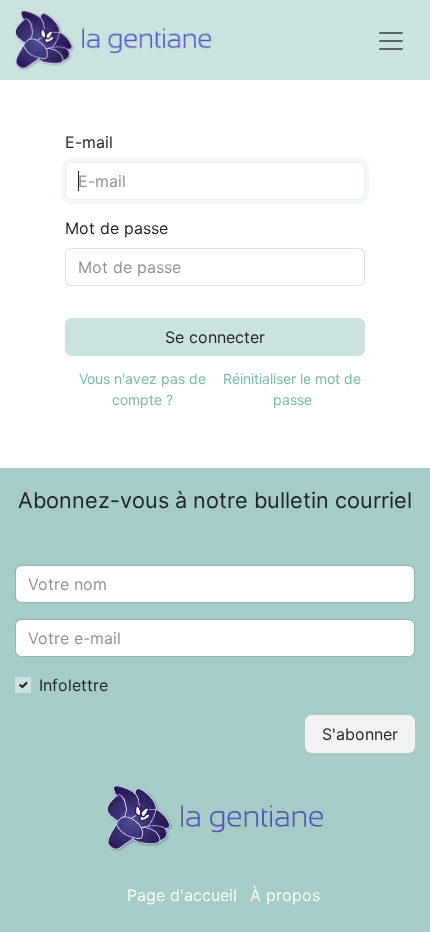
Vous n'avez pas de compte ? (142, 389)
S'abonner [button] (360, 734)
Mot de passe (116, 228)
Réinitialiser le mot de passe (292, 389)
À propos (285, 895)
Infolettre (73, 685)
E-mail (89, 142)
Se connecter (215, 337)
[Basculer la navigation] (391, 40)
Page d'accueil (182, 895)
